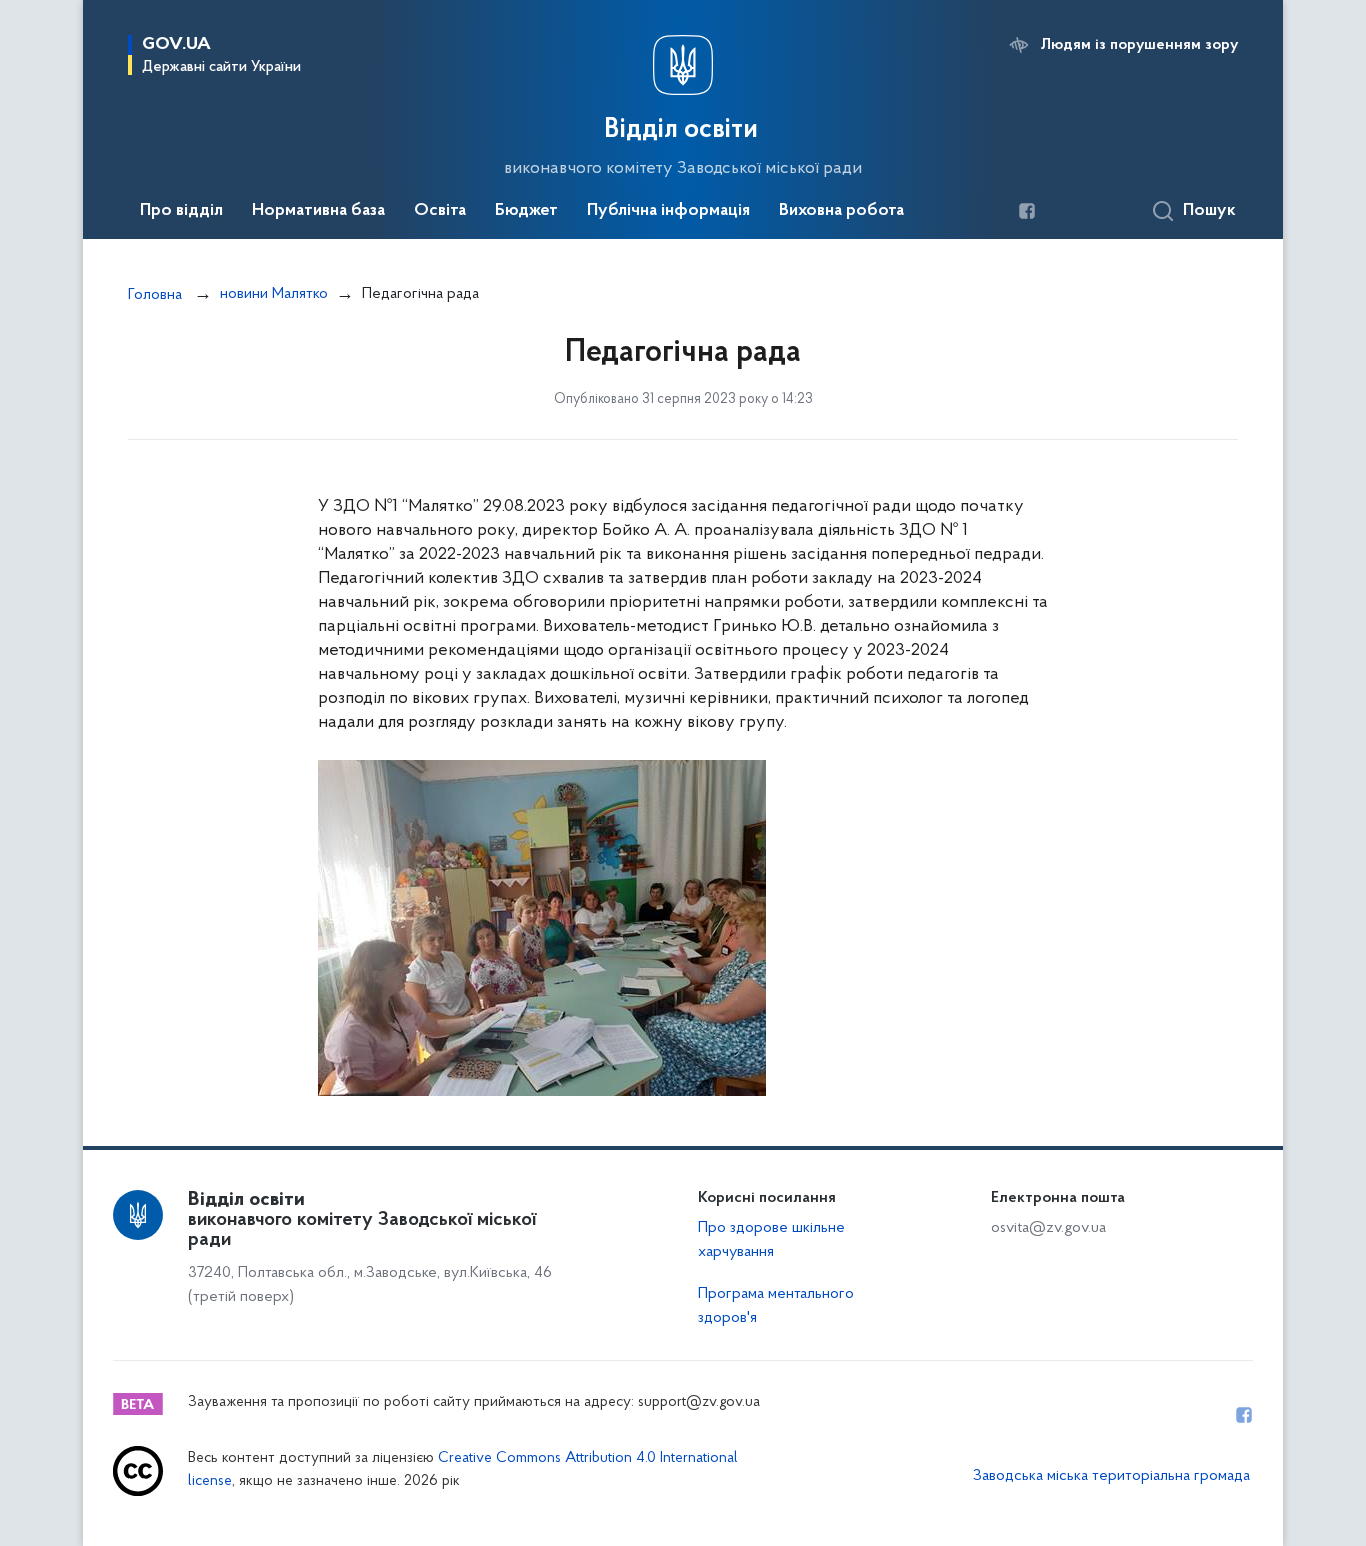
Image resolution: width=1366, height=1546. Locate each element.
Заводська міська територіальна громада (1111, 1476)
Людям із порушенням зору (1139, 45)
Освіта (440, 211)
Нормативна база (318, 211)
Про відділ (181, 211)
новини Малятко (274, 294)
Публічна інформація (668, 211)
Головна (155, 295)
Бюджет (526, 211)
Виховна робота (841, 211)
